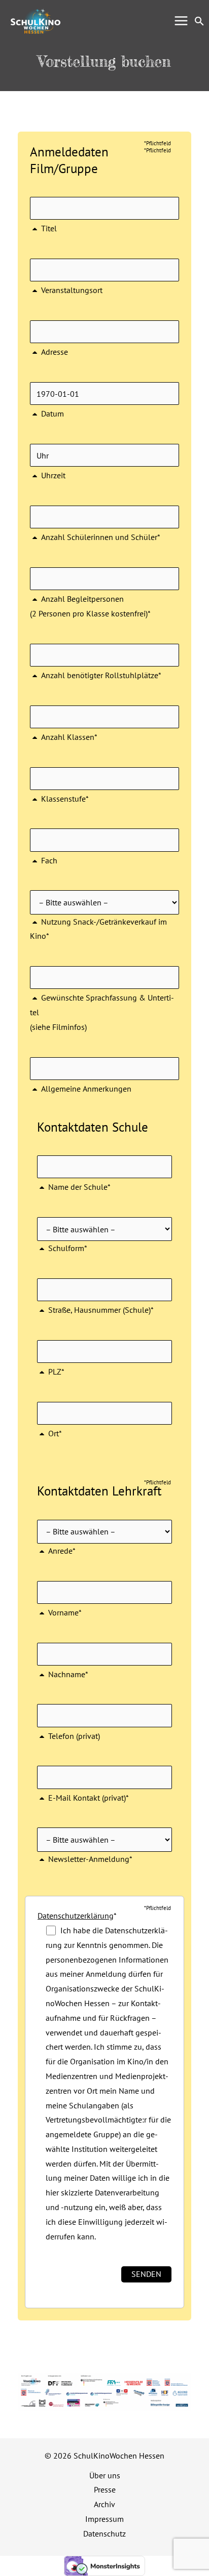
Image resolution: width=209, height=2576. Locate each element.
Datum (53, 413)
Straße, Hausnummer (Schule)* (101, 1310)
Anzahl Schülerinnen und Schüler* (101, 537)
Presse (105, 2489)
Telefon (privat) (74, 1736)
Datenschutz (104, 2533)
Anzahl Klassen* (69, 737)
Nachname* (68, 1674)
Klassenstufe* (65, 799)
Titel (49, 228)
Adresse (55, 352)
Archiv (104, 2504)
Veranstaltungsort (72, 290)
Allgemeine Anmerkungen (86, 1089)
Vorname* (65, 1612)
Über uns (105, 2475)
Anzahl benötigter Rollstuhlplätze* (101, 675)
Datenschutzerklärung (76, 1916)
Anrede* (62, 1551)
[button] (199, 21)
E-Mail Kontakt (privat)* (89, 1797)
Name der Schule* (79, 1187)
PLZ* (56, 1372)
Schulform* (68, 1248)
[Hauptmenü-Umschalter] (181, 20)
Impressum (104, 2519)
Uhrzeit (53, 475)
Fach (49, 860)
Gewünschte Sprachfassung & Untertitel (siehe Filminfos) (102, 1012)
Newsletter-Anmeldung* (90, 1859)
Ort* (55, 1433)
